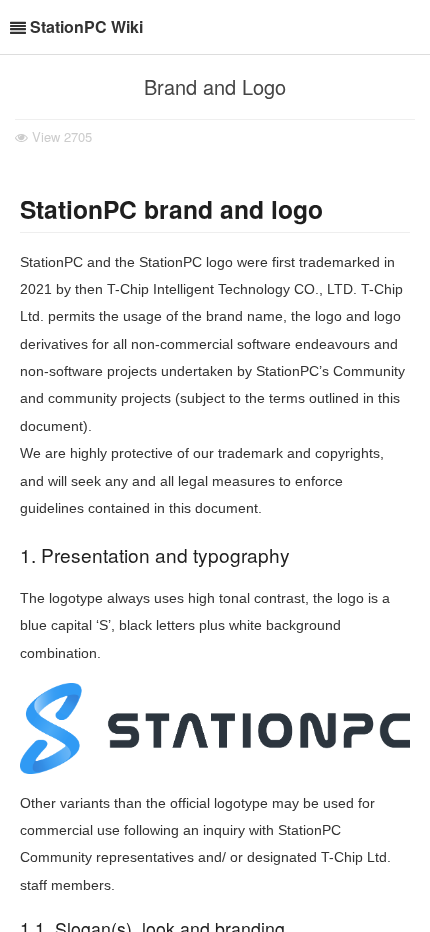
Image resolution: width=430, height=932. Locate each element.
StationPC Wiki (86, 26)
